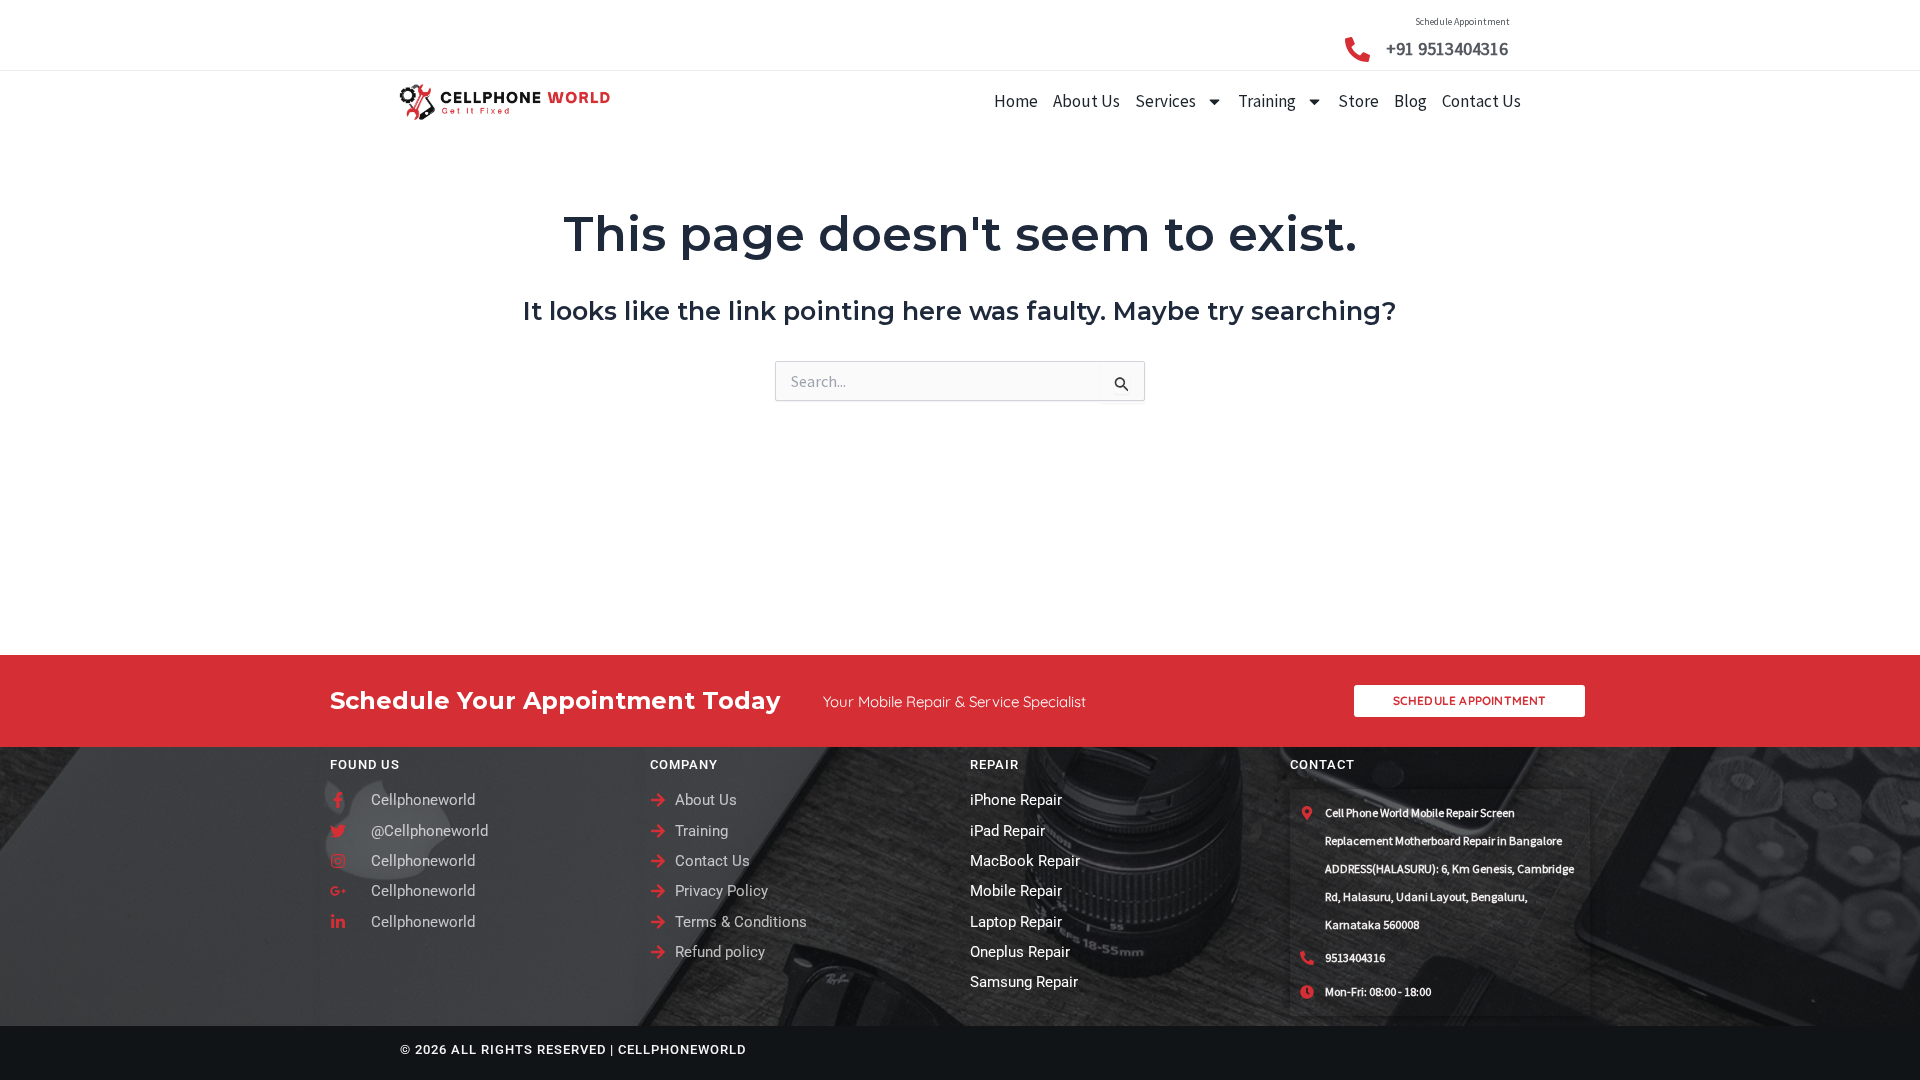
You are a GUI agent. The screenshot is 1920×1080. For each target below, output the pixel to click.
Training (1267, 101)
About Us (1086, 101)
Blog (1410, 101)
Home (1016, 101)
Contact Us (1481, 101)
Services (1165, 101)
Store (1358, 101)
